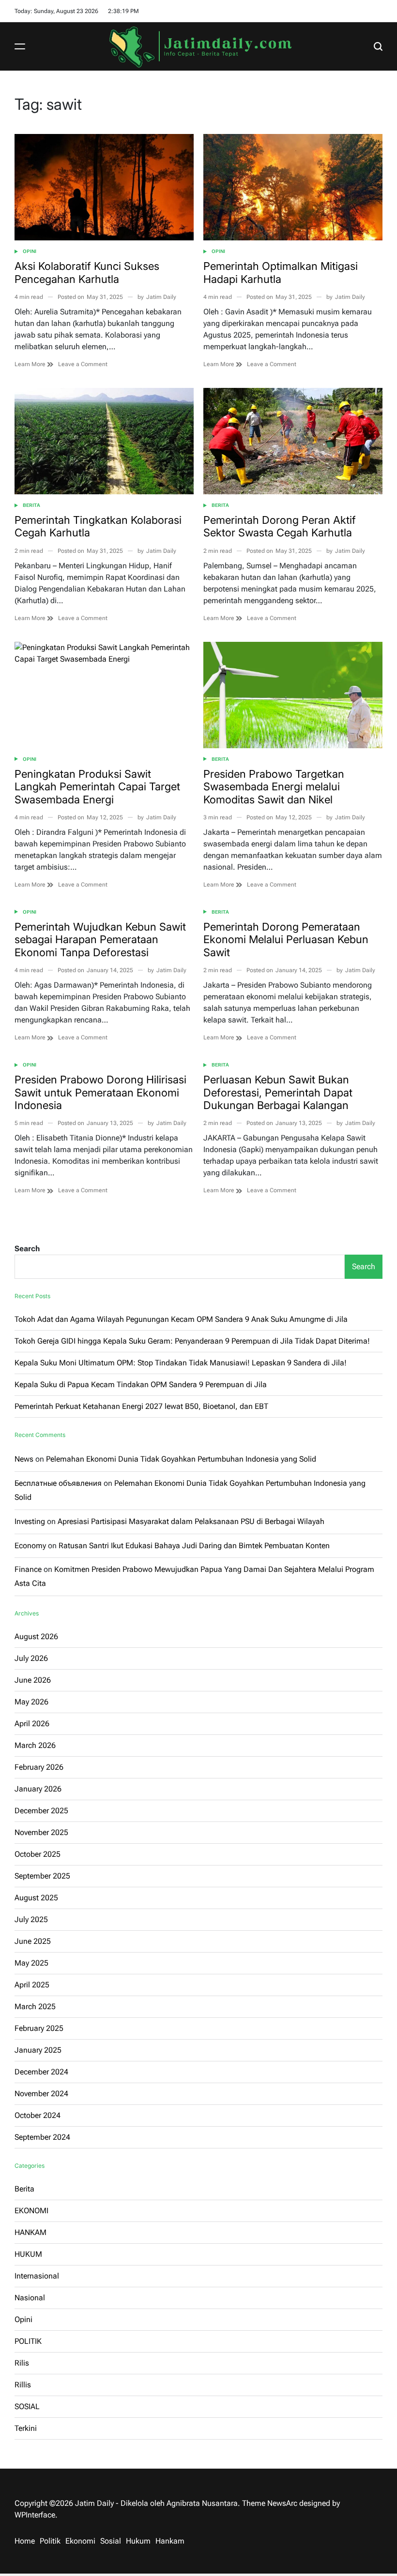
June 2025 (33, 1941)
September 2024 (42, 2137)
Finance (28, 1569)
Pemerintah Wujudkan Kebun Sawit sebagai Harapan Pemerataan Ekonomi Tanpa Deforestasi (100, 940)
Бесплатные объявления (58, 1483)
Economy (30, 1546)
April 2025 (32, 1985)
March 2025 (35, 2006)
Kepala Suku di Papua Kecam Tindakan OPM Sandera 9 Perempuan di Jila (141, 1384)
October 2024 (38, 2115)
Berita (31, 505)
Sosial (111, 2541)
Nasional (30, 2298)
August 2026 (36, 1636)
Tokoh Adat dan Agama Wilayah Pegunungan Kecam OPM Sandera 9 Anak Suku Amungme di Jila (181, 1319)
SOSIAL (27, 2406)
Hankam (170, 2541)
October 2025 (38, 1854)
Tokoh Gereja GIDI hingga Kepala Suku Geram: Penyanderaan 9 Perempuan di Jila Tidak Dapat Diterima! (192, 1341)
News (24, 1459)
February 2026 (39, 1767)
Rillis (23, 2385)
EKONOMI (31, 2211)
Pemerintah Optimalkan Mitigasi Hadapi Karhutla (281, 272)
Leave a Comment (83, 364)
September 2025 (42, 1876)
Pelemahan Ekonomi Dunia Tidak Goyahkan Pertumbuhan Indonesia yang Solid (181, 1459)
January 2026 (38, 1789)
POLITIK (28, 2341)
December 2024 (41, 2072)
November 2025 (41, 1832)
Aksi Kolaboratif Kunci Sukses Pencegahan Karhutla (87, 272)
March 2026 (35, 1745)
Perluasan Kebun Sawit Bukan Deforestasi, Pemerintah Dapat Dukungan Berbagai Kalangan (278, 1092)
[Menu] (20, 46)
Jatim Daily (161, 297)
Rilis (22, 2363)
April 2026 (32, 1724)
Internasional (37, 2276)
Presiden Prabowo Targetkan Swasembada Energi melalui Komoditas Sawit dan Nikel (274, 787)
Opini (30, 251)
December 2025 (41, 1811)
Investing (30, 1521)
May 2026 (31, 1702)
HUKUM (28, 2254)
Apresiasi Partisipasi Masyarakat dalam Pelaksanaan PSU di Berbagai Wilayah (191, 1521)
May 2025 (31, 1963)
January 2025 (38, 2050)
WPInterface (35, 2515)
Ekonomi (80, 2541)
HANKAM (31, 2232)
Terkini (26, 2428)
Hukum (138, 2541)
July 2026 (31, 1658)
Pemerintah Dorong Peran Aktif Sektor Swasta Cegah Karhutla (280, 526)
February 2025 (39, 2028)
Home (25, 2541)
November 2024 (41, 2094)
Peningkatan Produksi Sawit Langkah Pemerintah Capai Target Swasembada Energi (97, 787)
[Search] (378, 46)
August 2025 (36, 1898)
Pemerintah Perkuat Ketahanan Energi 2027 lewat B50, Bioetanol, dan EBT (141, 1406)
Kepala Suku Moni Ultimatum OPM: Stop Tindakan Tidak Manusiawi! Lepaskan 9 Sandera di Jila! (181, 1363)
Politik (50, 2541)
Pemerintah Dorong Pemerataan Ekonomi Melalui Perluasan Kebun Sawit (286, 940)
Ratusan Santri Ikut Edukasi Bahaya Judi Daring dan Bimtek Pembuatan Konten (194, 1546)
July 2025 (31, 1919)
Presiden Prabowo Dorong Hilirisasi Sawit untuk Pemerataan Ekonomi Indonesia (100, 1092)
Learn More (31, 364)
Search (27, 1249)
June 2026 (33, 1680)
